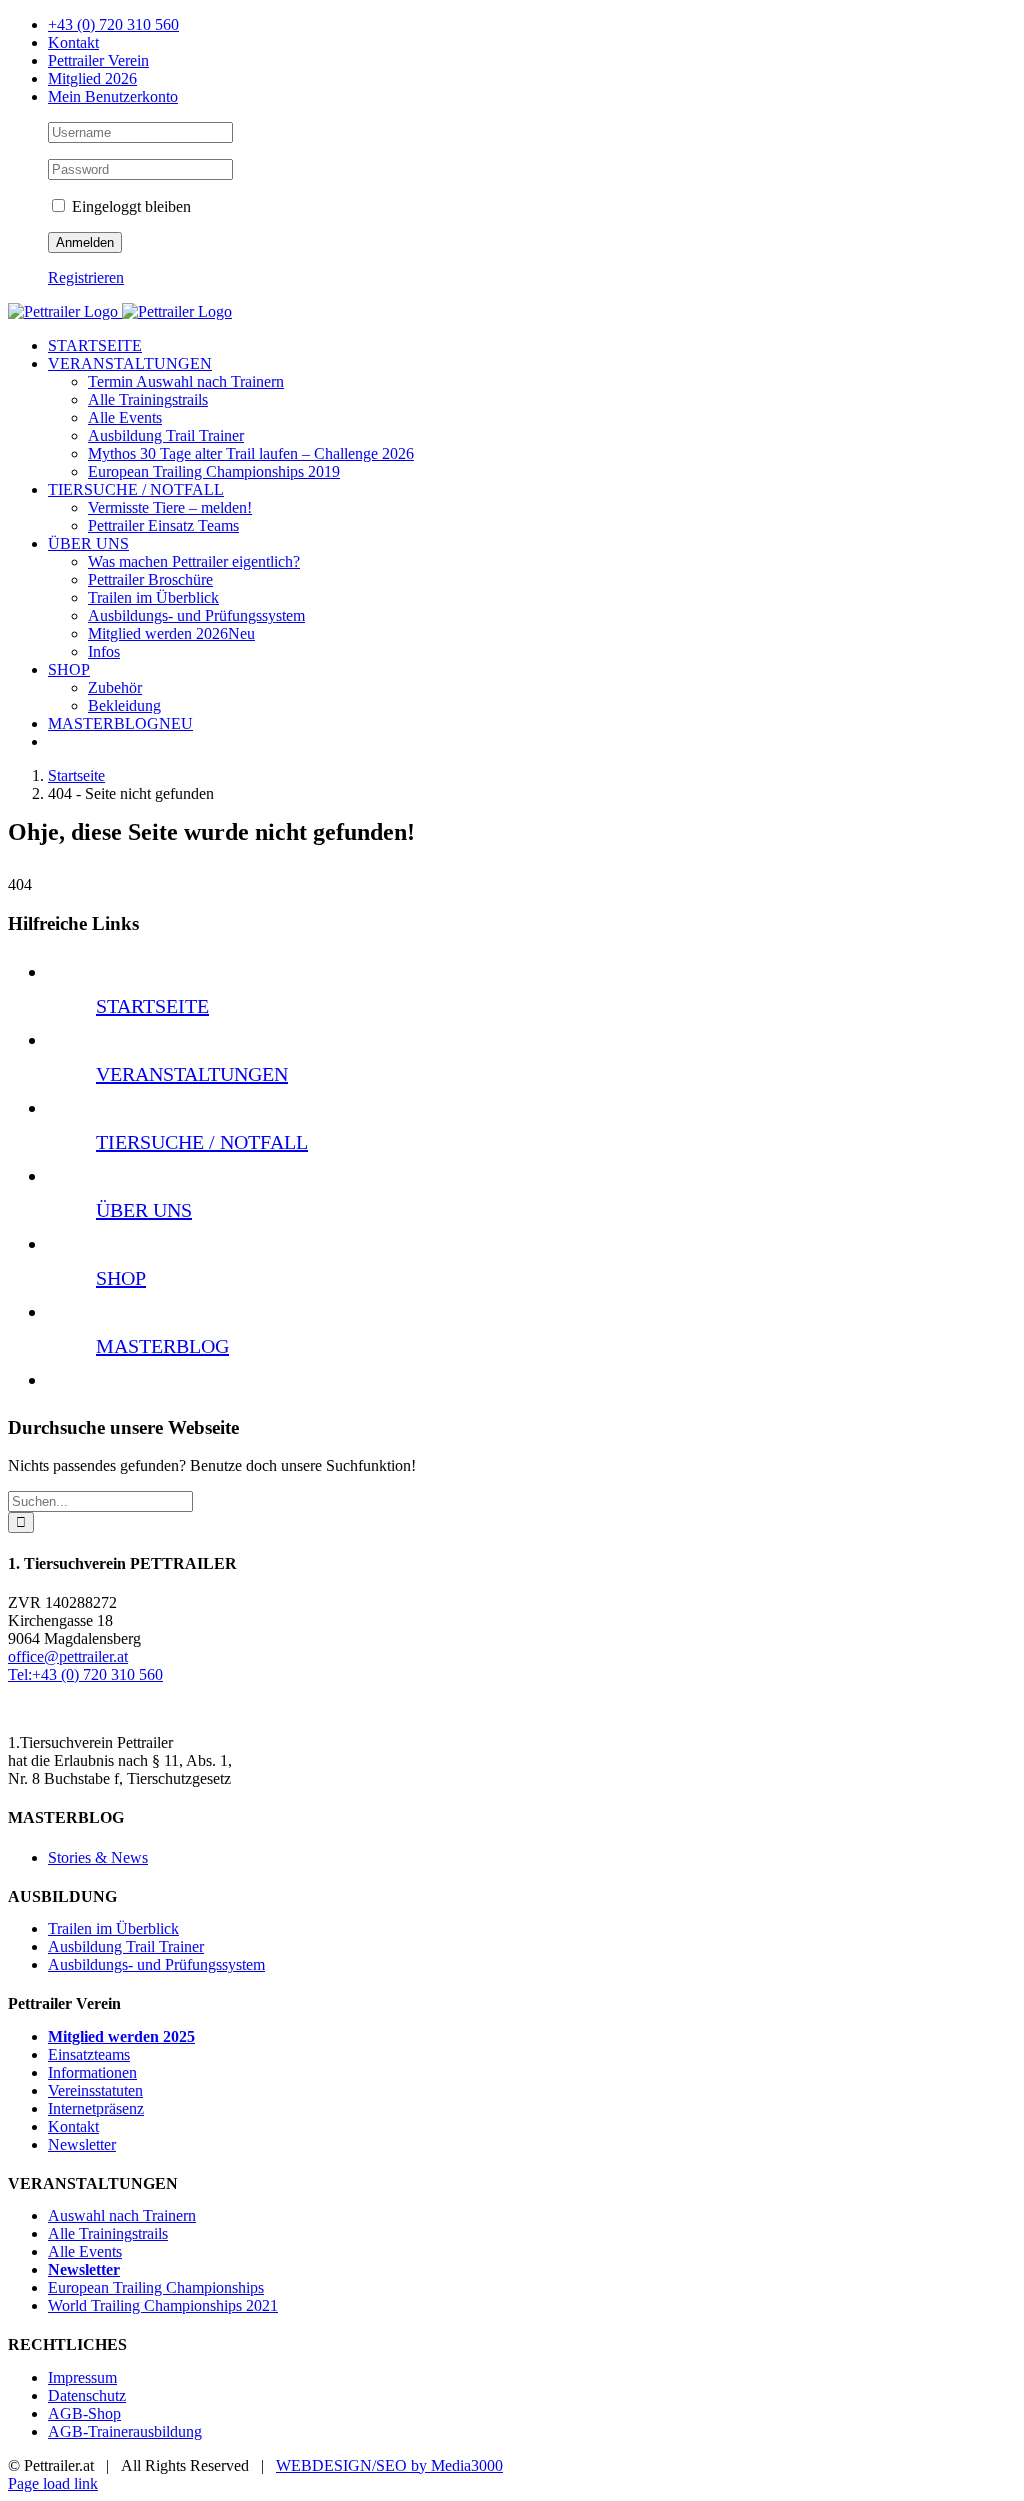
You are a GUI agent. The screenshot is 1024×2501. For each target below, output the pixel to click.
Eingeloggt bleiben (129, 206)
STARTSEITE (152, 1006)
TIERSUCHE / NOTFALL (202, 1142)
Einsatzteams (89, 2054)
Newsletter (82, 2144)
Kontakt (73, 2126)
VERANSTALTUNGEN (192, 1074)
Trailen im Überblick (113, 1928)
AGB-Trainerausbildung (125, 2431)
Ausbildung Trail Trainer (126, 1946)
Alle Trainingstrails (108, 2233)
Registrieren (86, 277)
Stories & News (98, 1857)
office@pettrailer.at (68, 1656)
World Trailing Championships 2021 (163, 2305)
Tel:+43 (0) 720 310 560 (85, 1674)
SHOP (121, 1278)
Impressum (82, 2377)
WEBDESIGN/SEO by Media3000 (389, 2465)
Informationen (92, 2072)
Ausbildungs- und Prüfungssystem (156, 1964)
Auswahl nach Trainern (122, 2215)
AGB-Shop (84, 2413)
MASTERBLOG (162, 1346)
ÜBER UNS (144, 1210)
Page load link (53, 2483)
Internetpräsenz (96, 2108)
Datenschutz (87, 2395)
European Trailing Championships (156, 2287)
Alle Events (85, 2251)
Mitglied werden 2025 (121, 2036)
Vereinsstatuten (95, 2090)
